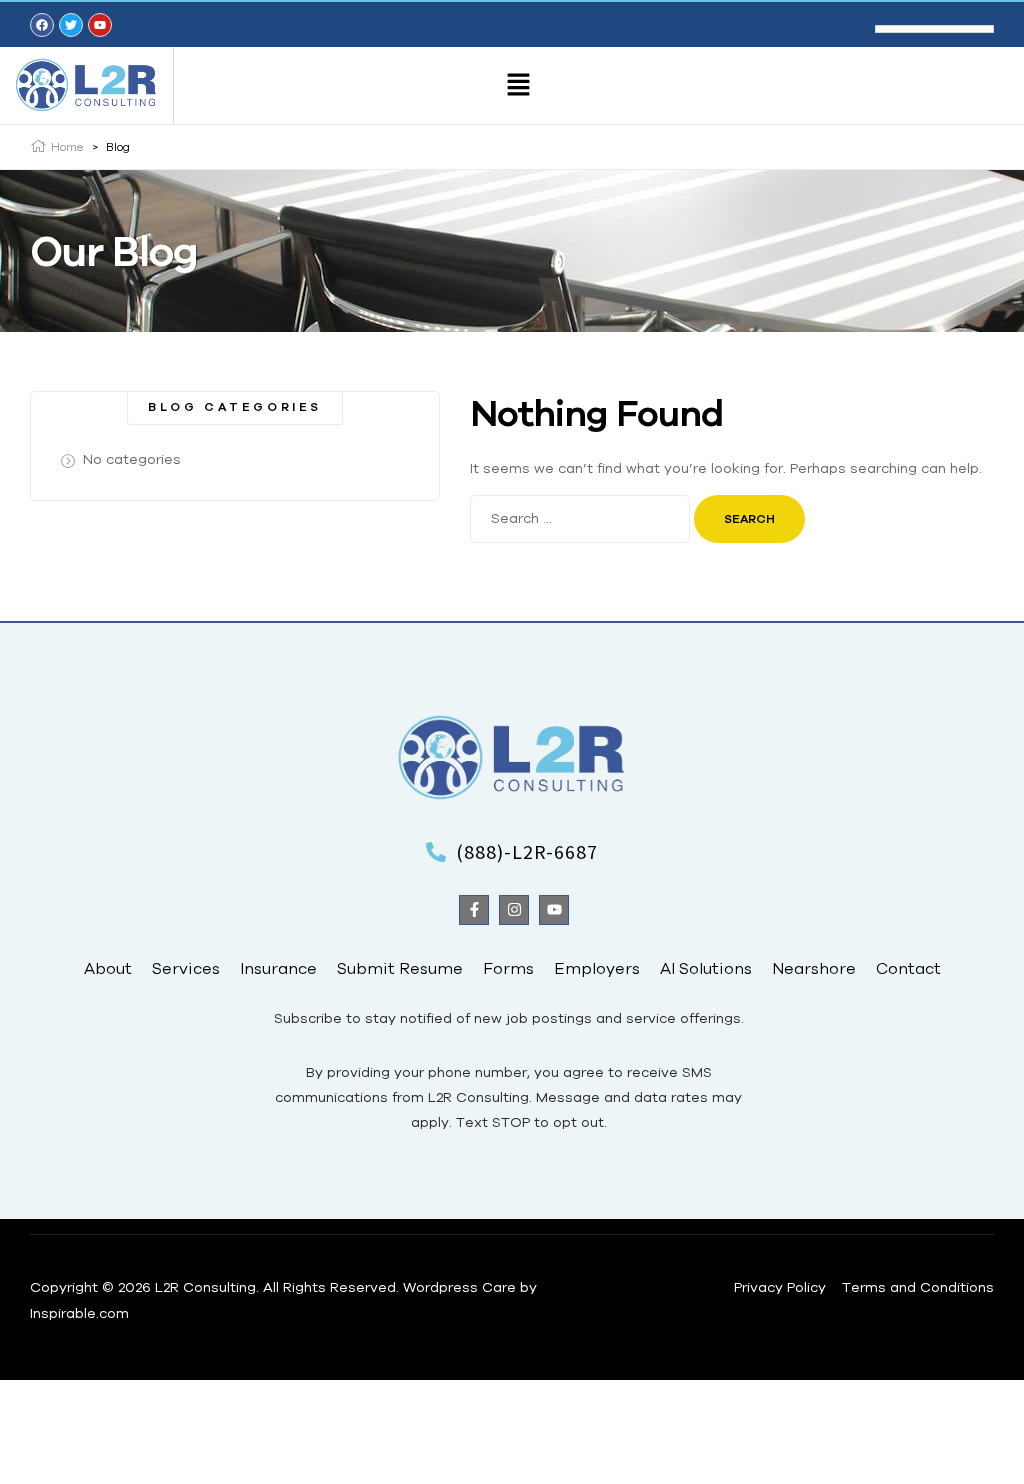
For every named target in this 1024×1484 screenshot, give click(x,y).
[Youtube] (554, 910)
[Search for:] (582, 518)
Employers (597, 968)
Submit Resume (400, 968)
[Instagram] (514, 910)
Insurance (278, 968)
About (108, 968)
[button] (519, 85)
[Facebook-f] (474, 910)
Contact (908, 968)
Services (186, 968)
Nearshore (814, 968)
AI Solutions (706, 968)
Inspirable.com (79, 1313)
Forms (508, 968)
